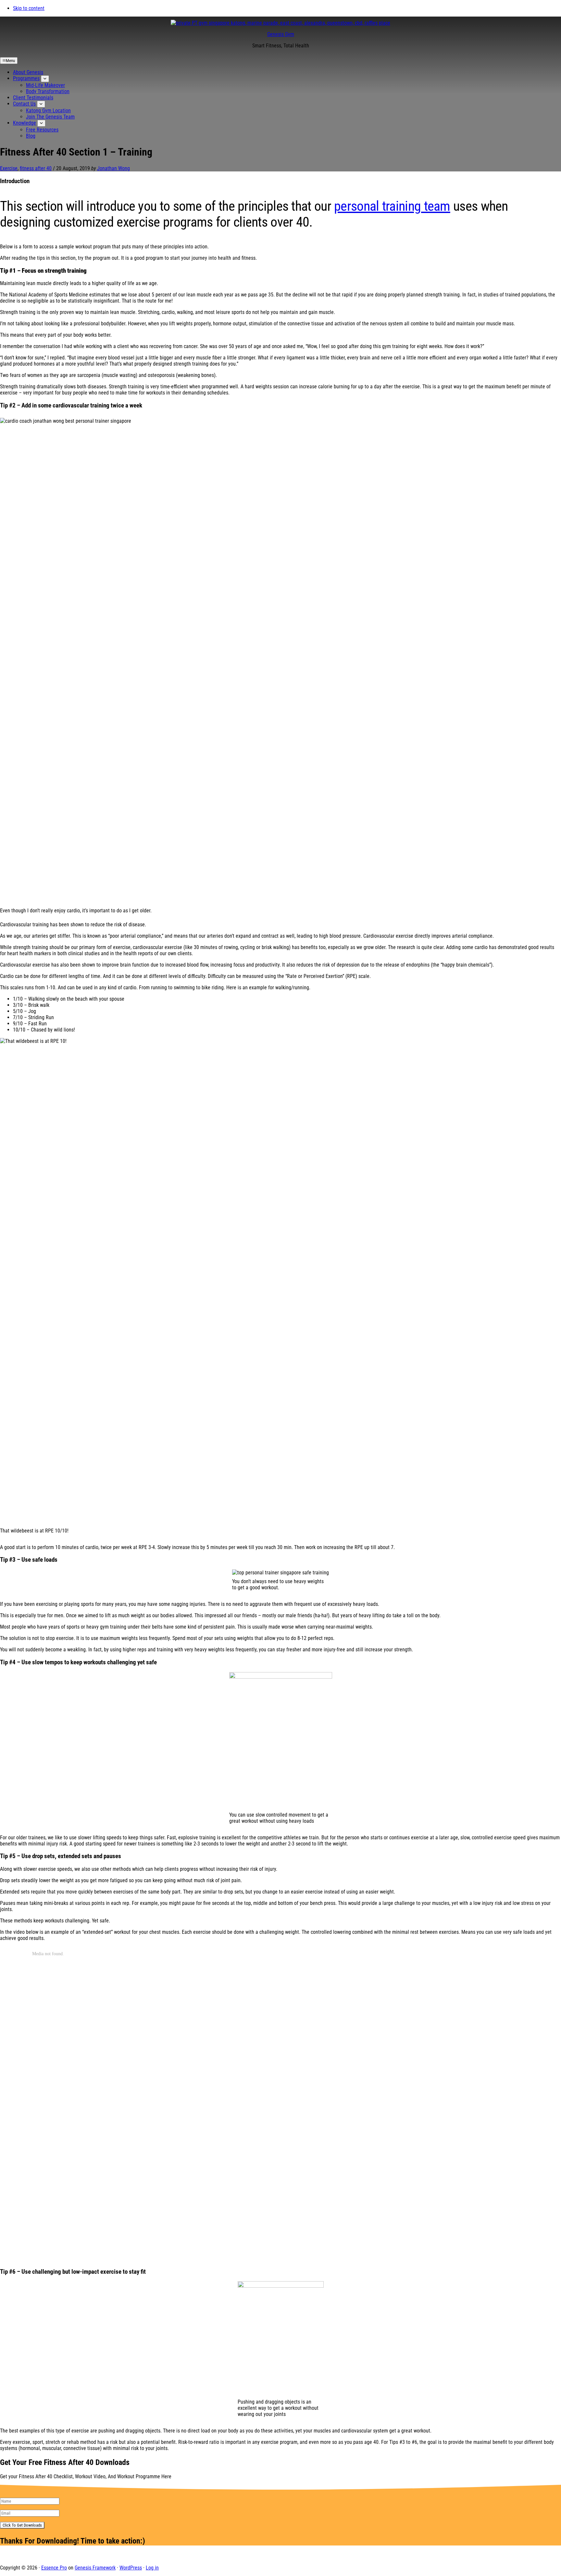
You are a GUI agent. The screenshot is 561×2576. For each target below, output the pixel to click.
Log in (152, 2568)
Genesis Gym (281, 34)
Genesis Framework (95, 2568)
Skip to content (29, 8)
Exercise (9, 168)
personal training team (392, 206)
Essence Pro (54, 2568)
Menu (10, 61)
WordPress (131, 2568)
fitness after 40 (36, 168)
